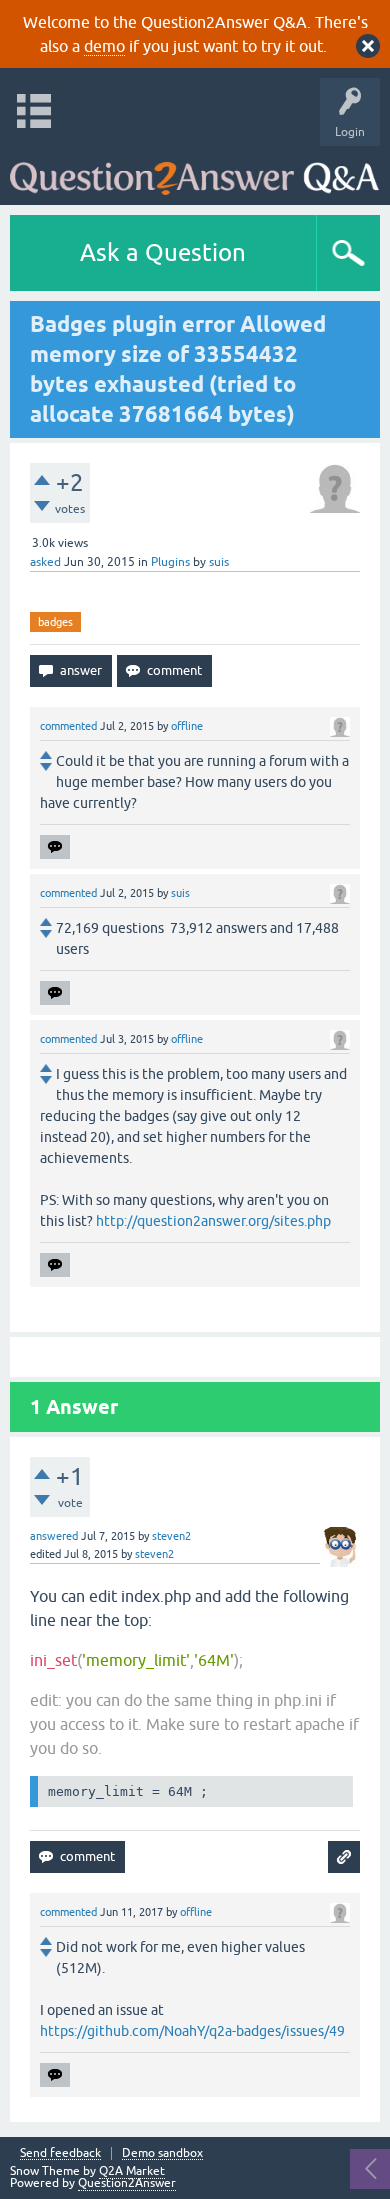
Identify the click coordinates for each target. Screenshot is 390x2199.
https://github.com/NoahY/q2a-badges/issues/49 (192, 2031)
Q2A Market (132, 2171)
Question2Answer (127, 2183)
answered (54, 1536)
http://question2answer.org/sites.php (213, 1221)
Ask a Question (163, 252)
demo (104, 46)
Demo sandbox (162, 2153)
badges (55, 622)
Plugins (170, 562)
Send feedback (60, 2153)
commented (68, 726)
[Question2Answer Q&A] (194, 170)
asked (45, 562)
